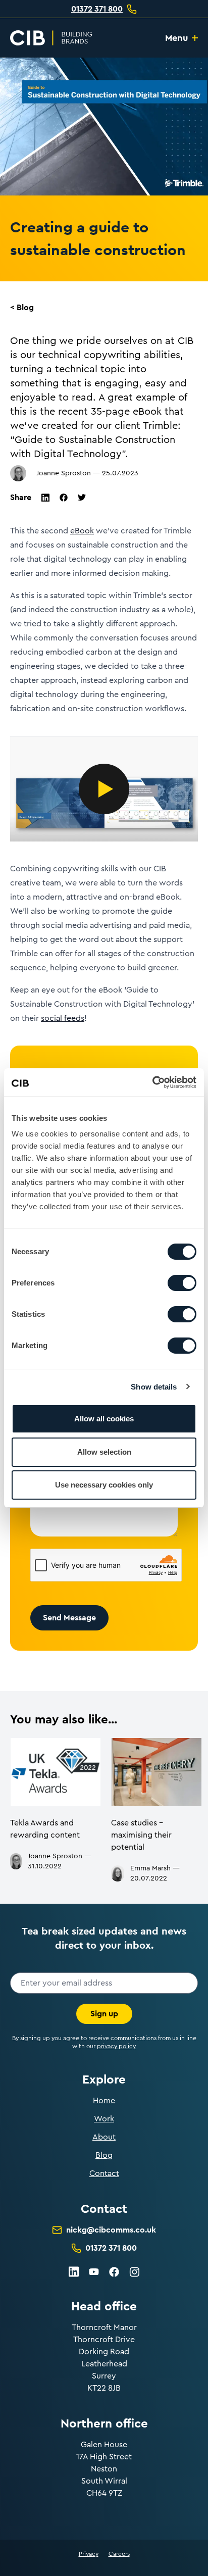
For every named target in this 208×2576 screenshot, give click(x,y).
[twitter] (82, 497)
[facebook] (64, 498)
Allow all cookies (104, 1419)
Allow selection (104, 1452)
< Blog (22, 307)
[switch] (182, 1283)
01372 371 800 (97, 9)
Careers (119, 2554)
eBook (82, 531)
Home (104, 2101)
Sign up (104, 2014)
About (104, 2137)
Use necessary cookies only (104, 1485)
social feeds (63, 1018)
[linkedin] (45, 498)
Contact (104, 2173)
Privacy (89, 2554)
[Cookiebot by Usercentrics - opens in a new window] (152, 1082)
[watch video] (104, 789)
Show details (154, 1387)
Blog (104, 2155)
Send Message (69, 1618)
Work (104, 2119)
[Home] (51, 38)
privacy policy (116, 2046)
